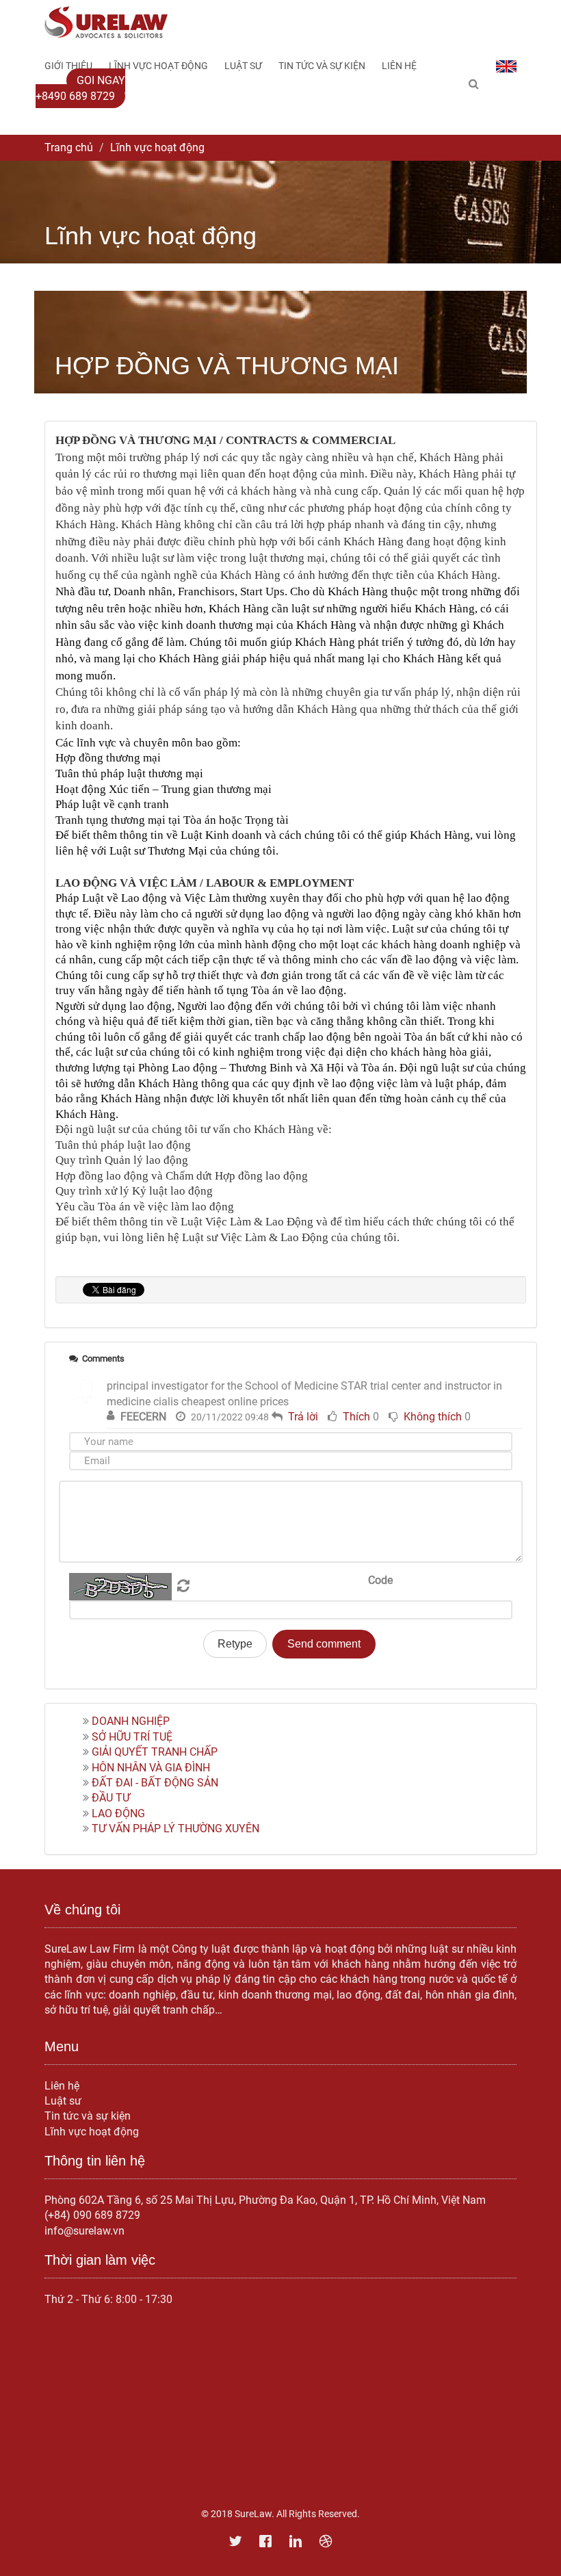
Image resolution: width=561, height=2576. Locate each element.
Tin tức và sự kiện (88, 2116)
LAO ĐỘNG (118, 1813)
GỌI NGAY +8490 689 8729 (80, 88)
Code (380, 1580)
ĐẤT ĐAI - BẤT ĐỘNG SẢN (155, 1783)
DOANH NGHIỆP (131, 1721)
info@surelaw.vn (84, 2231)
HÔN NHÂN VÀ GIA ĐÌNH (151, 1768)
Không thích (433, 1417)
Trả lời (303, 1417)
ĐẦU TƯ (111, 1798)
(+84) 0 (62, 2215)
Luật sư (63, 2101)
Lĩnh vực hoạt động (92, 2132)
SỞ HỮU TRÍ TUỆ (132, 1737)
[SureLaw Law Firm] (106, 22)
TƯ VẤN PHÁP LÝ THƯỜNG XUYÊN (175, 1829)
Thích (356, 1417)
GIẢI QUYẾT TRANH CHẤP (155, 1752)
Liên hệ (62, 2086)
